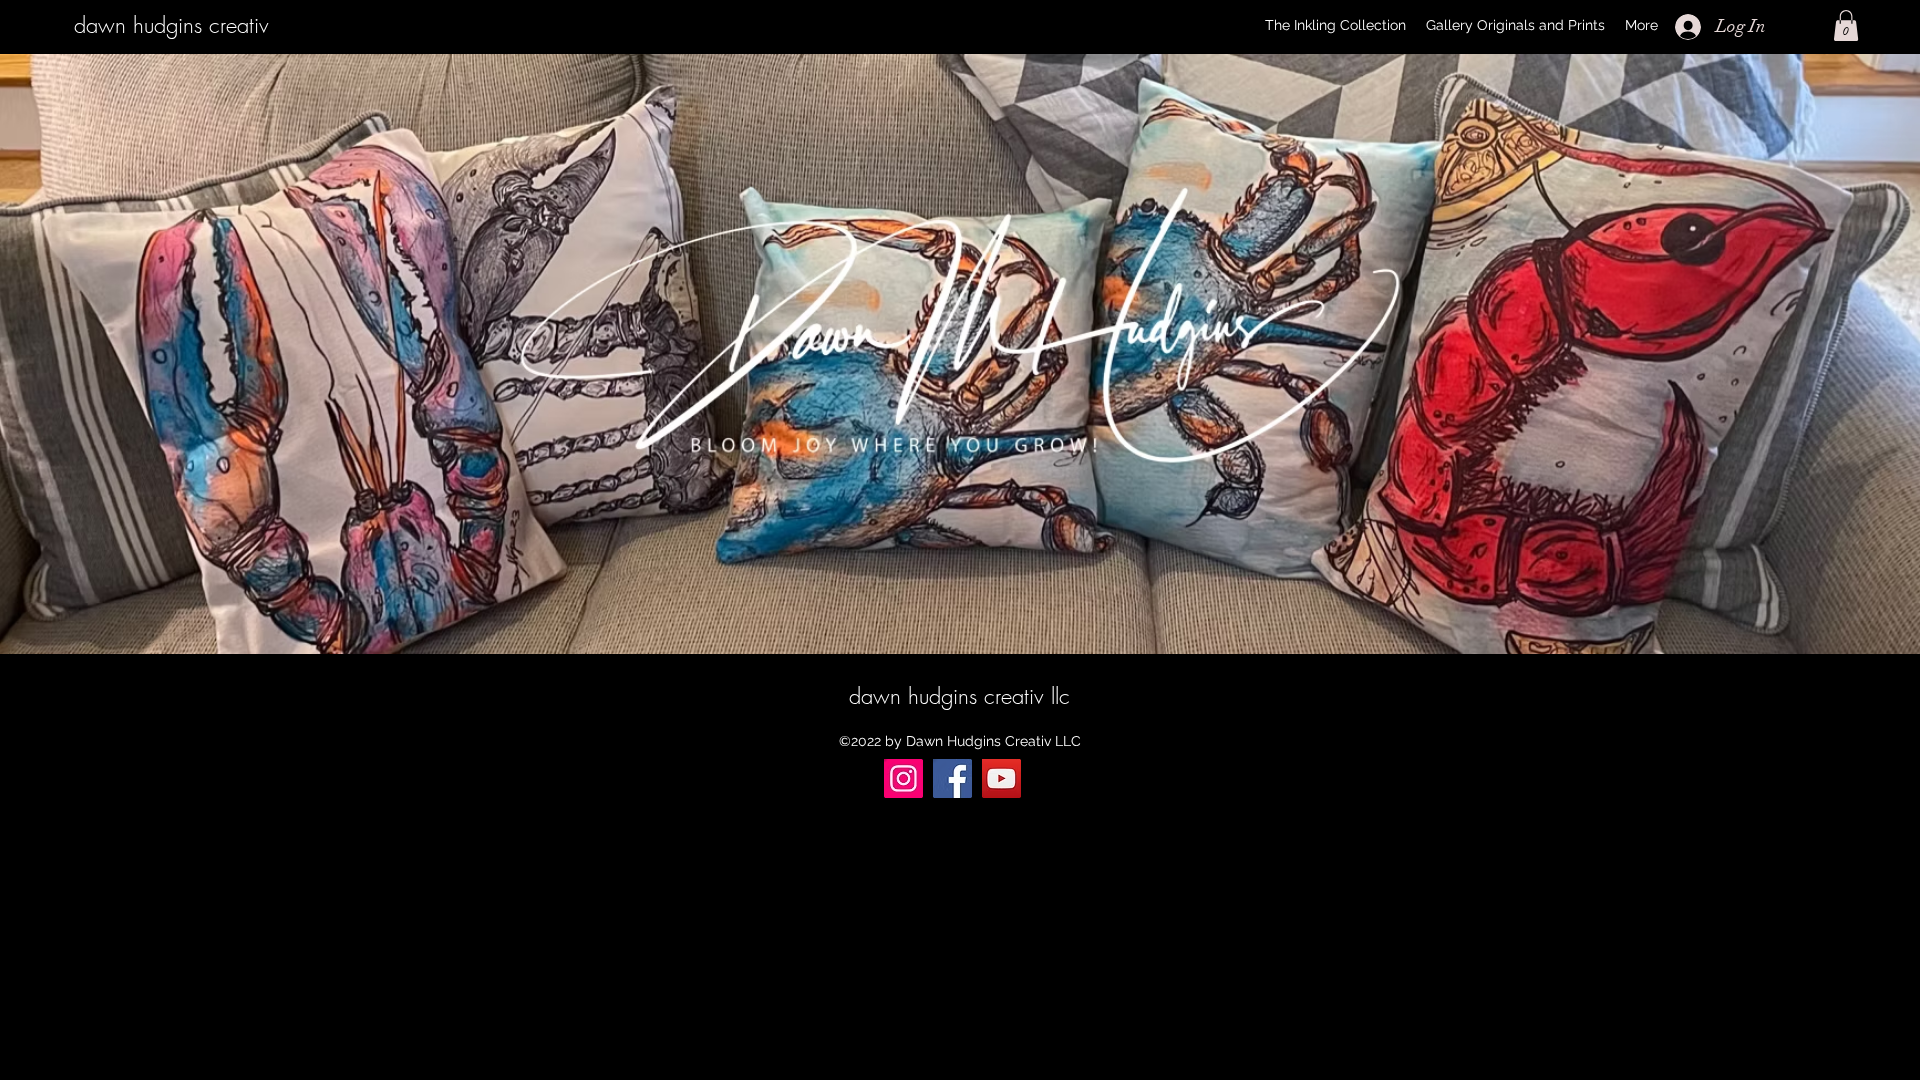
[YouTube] (1001, 778)
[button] (1846, 25)
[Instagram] (903, 778)
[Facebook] (952, 778)
